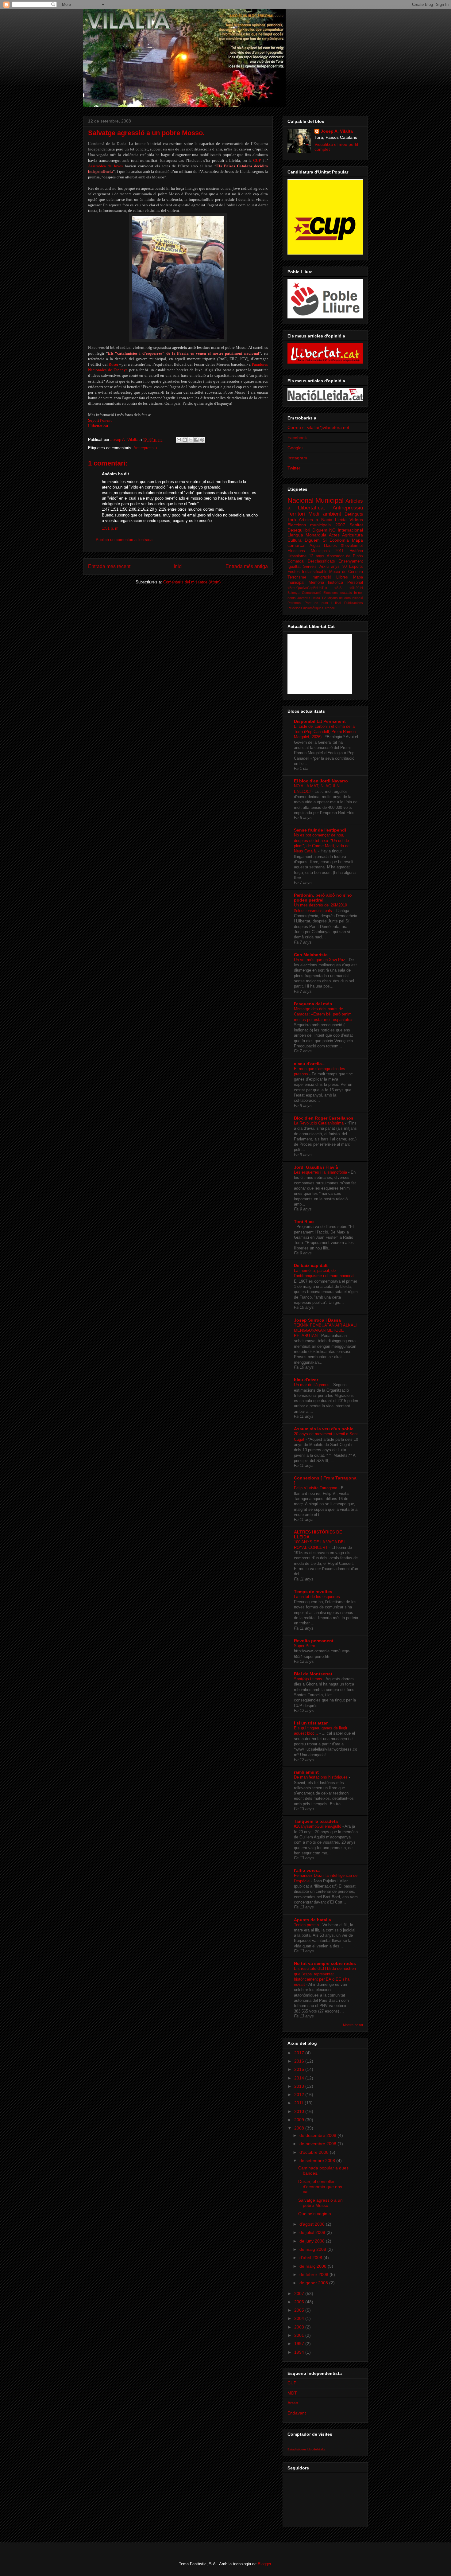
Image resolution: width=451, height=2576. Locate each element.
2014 (300, 2078)
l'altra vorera (307, 1870)
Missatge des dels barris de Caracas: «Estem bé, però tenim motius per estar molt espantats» (324, 1014)
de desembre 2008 (318, 2135)
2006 (300, 2302)
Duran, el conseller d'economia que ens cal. (320, 2187)
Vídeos (356, 520)
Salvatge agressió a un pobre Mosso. (320, 2203)
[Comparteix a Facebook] (196, 440)
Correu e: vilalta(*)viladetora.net (318, 427)
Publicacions (354, 603)
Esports (356, 567)
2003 (300, 2327)
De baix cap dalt (311, 1265)
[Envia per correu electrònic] (179, 440)
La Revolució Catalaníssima (319, 1123)
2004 (300, 2318)
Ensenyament (351, 561)
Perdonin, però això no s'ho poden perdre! (323, 898)
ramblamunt (306, 1772)
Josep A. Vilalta (125, 440)
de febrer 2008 (314, 2274)
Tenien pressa (307, 1925)
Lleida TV (319, 598)
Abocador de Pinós (345, 556)
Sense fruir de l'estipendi (320, 830)
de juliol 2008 (313, 2232)
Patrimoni (294, 603)
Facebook (297, 438)
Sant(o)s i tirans (309, 1679)
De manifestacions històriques (321, 1777)
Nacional (301, 500)
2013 (300, 2086)
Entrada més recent (109, 566)
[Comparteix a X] (191, 440)
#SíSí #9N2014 (349, 588)
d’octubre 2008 (315, 2152)
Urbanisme (297, 556)
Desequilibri (299, 530)
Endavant (297, 2413)
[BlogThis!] (185, 440)
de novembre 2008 (318, 2144)
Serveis (310, 567)
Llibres (342, 577)
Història (356, 551)
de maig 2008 (313, 2249)
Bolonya (293, 593)
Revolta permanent (314, 1641)
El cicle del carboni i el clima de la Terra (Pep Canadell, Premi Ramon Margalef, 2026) (325, 732)
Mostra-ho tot (353, 2025)
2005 (300, 2310)
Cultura (295, 540)
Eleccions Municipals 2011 (316, 551)
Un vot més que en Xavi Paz (320, 960)
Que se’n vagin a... (316, 2214)
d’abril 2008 (311, 2258)
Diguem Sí (316, 540)
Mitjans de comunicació (345, 598)
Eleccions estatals (338, 593)
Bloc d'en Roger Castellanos (324, 1118)
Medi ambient (325, 514)
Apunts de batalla (312, 1920)
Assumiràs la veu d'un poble (324, 1429)
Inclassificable (315, 572)
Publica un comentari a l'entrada (124, 540)
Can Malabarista (311, 955)
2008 (300, 2128)
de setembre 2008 (318, 2161)
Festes (294, 572)
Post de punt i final (323, 603)
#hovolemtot (352, 546)
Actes (334, 535)
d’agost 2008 (313, 2224)
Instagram (297, 458)
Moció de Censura (346, 572)
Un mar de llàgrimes (312, 1385)
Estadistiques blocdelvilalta (306, 2449)
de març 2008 (314, 2266)
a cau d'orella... (310, 1064)
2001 (300, 2335)
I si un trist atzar (311, 1723)
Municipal (330, 500)
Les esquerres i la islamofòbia (321, 1172)
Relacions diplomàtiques (305, 608)
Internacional (350, 530)
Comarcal (296, 561)
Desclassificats (321, 561)
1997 (300, 2344)
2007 (300, 2293)
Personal (355, 583)
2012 (300, 2095)
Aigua (315, 546)
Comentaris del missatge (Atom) (192, 582)
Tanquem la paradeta (316, 1821)
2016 (300, 2061)
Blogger (264, 2564)
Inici (178, 566)
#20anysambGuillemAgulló (318, 1826)
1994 (300, 2352)
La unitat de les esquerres (318, 1597)
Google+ (296, 448)
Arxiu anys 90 (333, 567)
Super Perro (305, 1646)
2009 (300, 2120)
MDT (292, 2393)
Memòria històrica (326, 583)
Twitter (294, 468)
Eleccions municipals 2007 (316, 525)
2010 (300, 2111)
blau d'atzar (306, 1380)
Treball (329, 608)
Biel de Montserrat (313, 1674)
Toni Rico (304, 1222)
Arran (293, 2403)
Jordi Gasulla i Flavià (316, 1167)
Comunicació (312, 593)
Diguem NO (324, 530)
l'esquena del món (313, 1004)
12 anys (317, 556)
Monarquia (316, 535)
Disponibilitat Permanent (320, 721)
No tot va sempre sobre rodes (325, 1963)
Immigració (321, 577)
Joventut (304, 598)
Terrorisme (297, 577)
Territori (296, 514)
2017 (300, 2053)
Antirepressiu (145, 448)
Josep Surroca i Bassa (317, 1320)
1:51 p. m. (111, 528)
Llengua (295, 535)
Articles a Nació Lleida (323, 520)
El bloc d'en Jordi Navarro (321, 781)
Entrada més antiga (247, 566)
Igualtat (294, 567)
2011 (299, 2103)
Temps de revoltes (313, 1592)
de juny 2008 (313, 2241)
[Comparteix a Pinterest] (202, 440)
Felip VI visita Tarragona (316, 1488)
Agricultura (353, 535)
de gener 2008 (314, 2283)
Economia (339, 540)
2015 (300, 2069)
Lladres (330, 546)
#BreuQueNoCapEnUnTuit (307, 588)
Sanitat (356, 525)
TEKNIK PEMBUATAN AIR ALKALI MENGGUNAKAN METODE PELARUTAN (325, 1331)
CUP (292, 2383)
